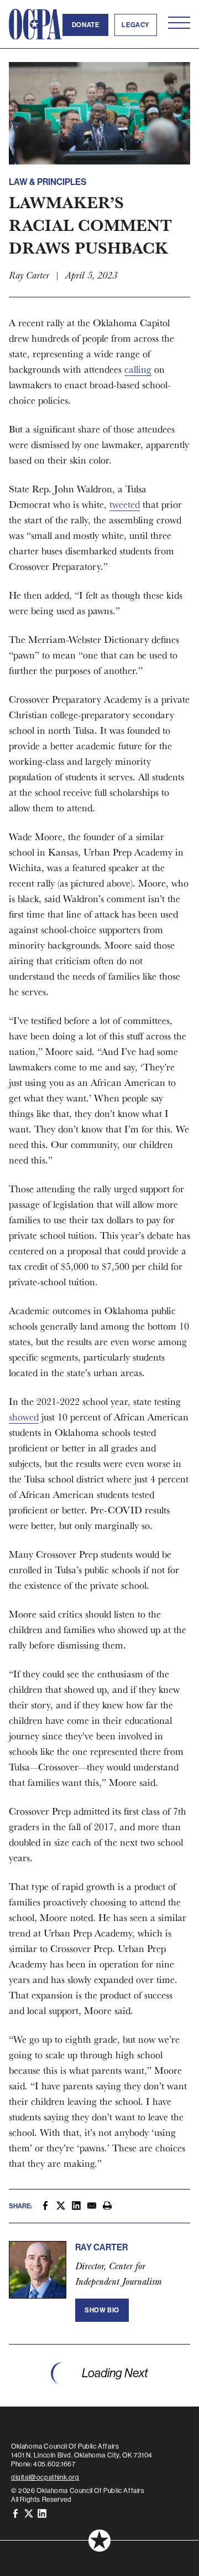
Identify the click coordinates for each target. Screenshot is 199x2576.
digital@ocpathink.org (45, 2477)
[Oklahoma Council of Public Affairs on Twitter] (29, 2513)
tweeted (125, 504)
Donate (86, 25)
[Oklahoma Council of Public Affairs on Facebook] (15, 2513)
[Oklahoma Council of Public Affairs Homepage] (35, 24)
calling (138, 369)
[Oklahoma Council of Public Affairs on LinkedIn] (42, 2513)
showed (24, 1417)
